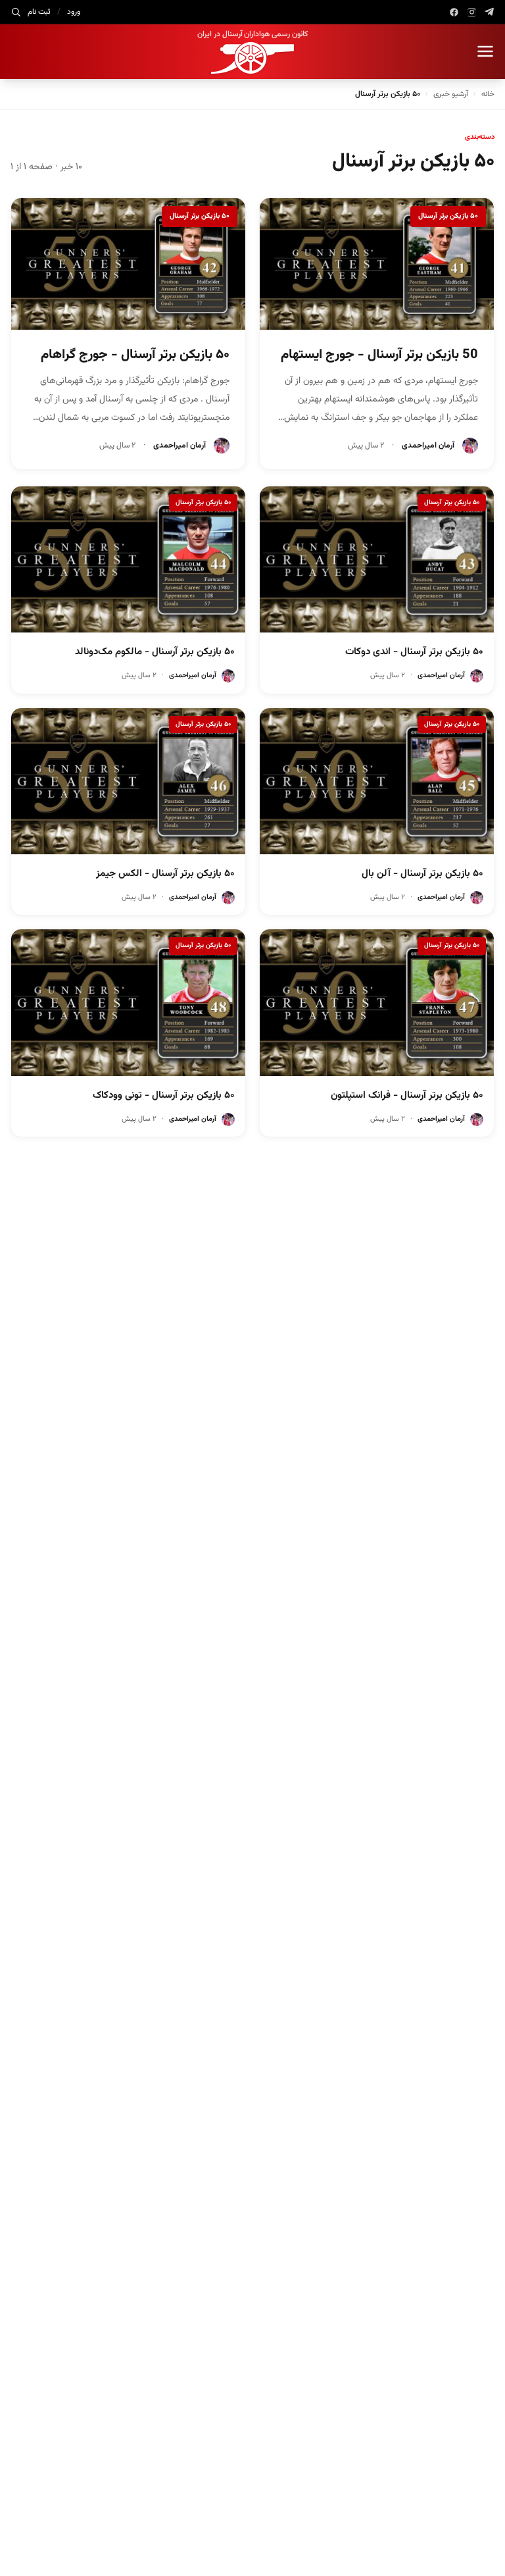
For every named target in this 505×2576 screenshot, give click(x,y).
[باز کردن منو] (485, 51)
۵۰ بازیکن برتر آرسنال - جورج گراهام (135, 355)
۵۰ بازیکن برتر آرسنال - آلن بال (422, 874)
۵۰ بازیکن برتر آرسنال (448, 216)
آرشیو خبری (451, 94)
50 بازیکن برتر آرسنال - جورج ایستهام (379, 355)
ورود (74, 12)
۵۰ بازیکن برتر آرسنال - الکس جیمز (165, 874)
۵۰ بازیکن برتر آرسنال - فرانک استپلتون (407, 1095)
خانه (488, 94)
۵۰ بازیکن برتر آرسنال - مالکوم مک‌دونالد (155, 652)
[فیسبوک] (454, 12)
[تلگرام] (490, 12)
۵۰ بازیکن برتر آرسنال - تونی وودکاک (164, 1095)
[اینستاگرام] (472, 12)
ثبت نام (39, 12)
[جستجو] (16, 12)
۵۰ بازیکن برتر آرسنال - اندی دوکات (414, 652)
